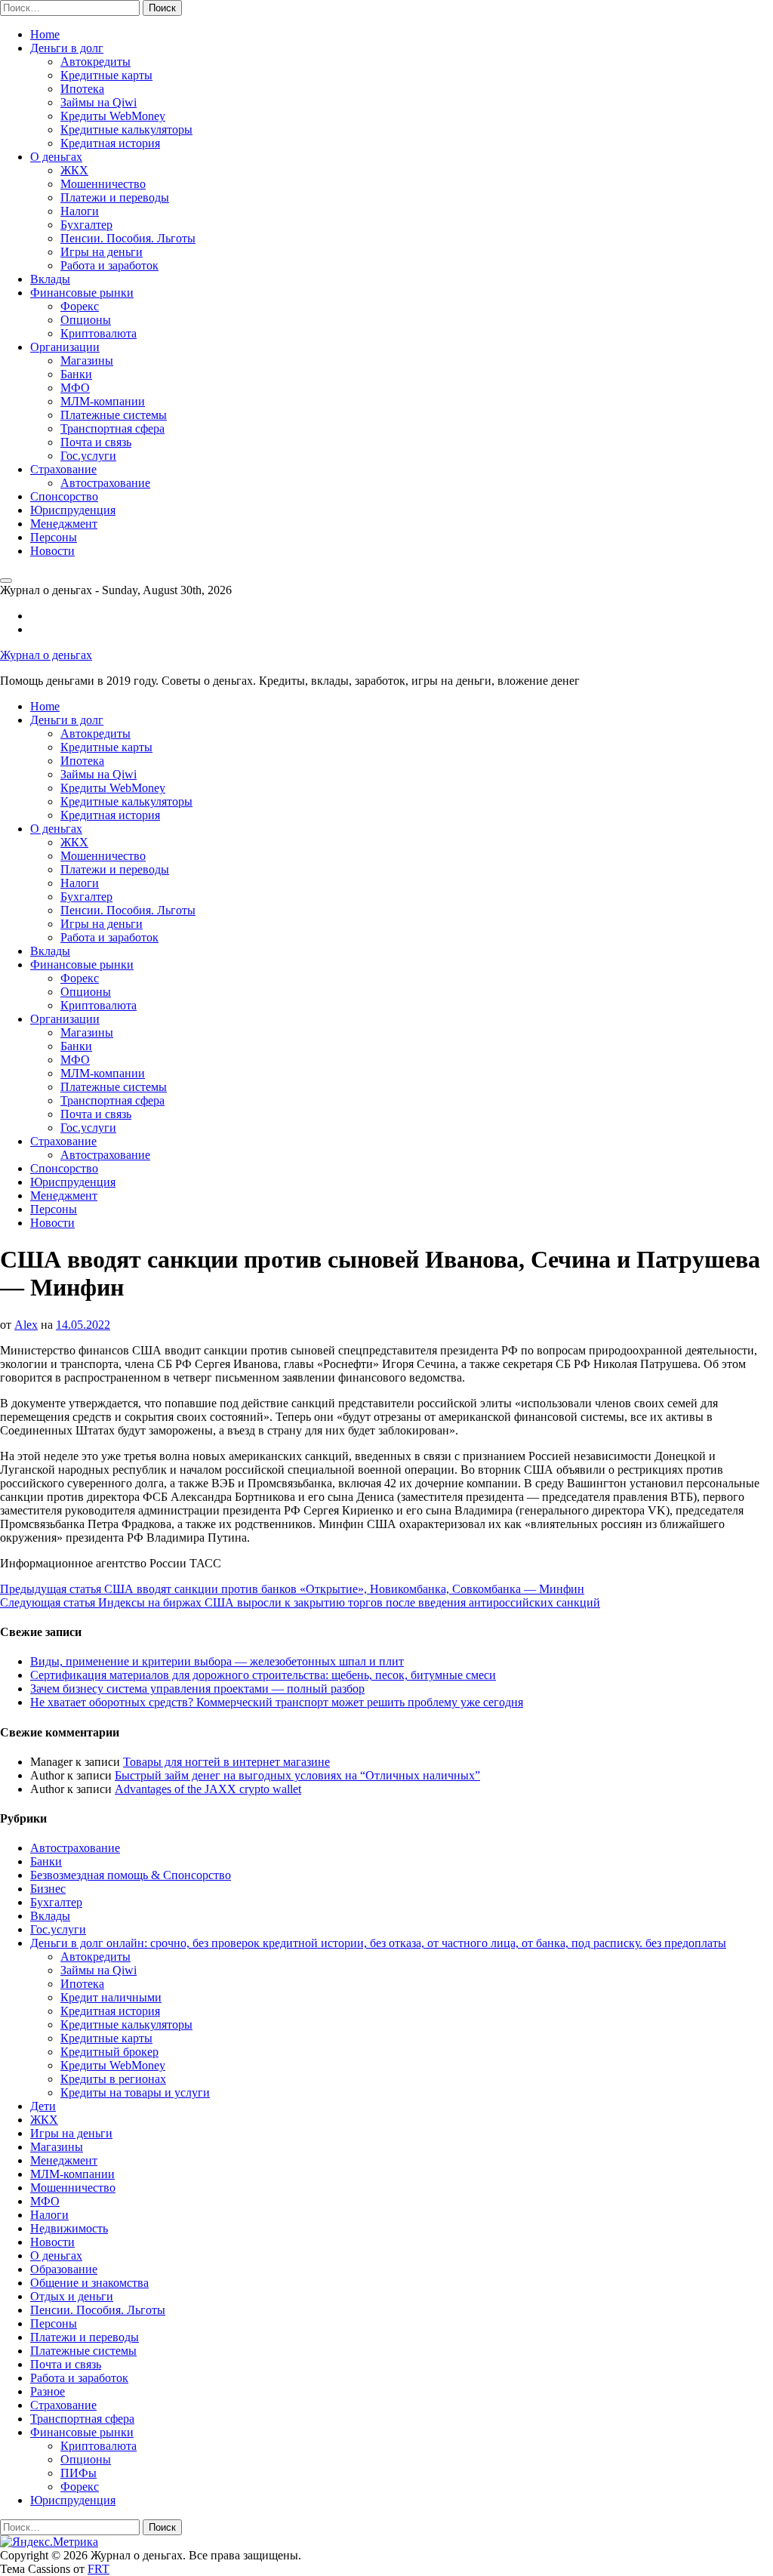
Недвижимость (69, 2228)
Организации (65, 347)
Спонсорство (64, 496)
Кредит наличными (111, 1997)
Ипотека (82, 89)
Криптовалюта (99, 333)
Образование (64, 2269)
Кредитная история (110, 143)
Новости (52, 551)
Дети (43, 2106)
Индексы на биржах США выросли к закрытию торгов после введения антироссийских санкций (300, 1602)
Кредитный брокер (109, 2052)
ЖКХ (74, 170)
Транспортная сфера (112, 428)
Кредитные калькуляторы (126, 129)
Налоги (80, 211)
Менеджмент (64, 524)
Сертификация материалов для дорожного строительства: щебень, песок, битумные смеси (263, 1675)
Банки (76, 374)
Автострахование (105, 483)
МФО (75, 388)
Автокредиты (95, 62)
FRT (99, 2569)
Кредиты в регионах (113, 2079)
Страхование (63, 469)
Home (45, 34)
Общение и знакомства (89, 2283)
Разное (48, 2391)
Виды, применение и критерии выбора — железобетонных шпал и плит (217, 1661)
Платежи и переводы (115, 197)
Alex (26, 1325)
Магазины (87, 361)
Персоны (54, 537)
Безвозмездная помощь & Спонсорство (131, 1875)
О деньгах (56, 157)
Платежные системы (114, 415)
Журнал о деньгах (46, 655)
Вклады (50, 279)
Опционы (86, 320)
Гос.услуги (88, 456)
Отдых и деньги (72, 2296)
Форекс (80, 306)
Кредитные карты (106, 75)
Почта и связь (96, 442)
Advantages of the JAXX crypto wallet (208, 1789)
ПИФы (79, 2473)
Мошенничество (103, 184)
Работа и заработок (109, 265)
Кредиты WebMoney (113, 116)
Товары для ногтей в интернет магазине (226, 1762)
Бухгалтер (86, 225)
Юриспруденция (73, 510)
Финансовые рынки (82, 293)
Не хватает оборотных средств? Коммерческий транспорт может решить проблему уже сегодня (277, 1702)
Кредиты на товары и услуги (135, 2092)
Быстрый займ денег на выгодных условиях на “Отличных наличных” (297, 1775)
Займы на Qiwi (99, 102)
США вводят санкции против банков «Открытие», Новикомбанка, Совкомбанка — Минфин (292, 1589)
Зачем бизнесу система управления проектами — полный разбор (197, 1689)
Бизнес (48, 1889)
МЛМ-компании (103, 401)
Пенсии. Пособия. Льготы (128, 238)
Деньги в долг (67, 48)
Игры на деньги (102, 252)
